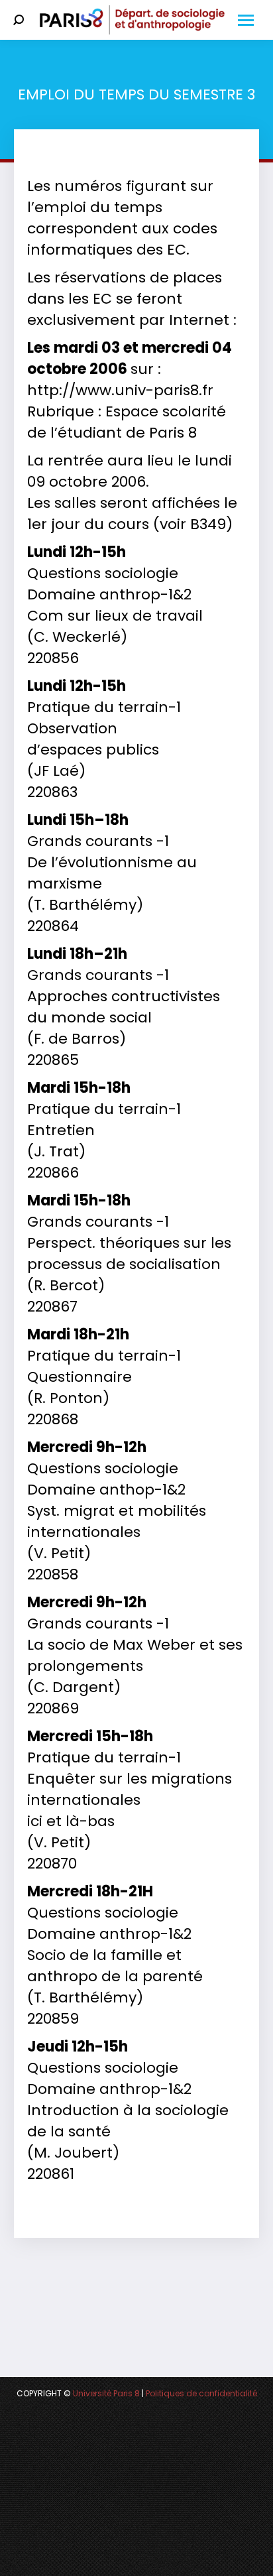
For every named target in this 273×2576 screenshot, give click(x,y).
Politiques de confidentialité (201, 2393)
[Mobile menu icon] (246, 20)
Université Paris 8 (106, 2393)
